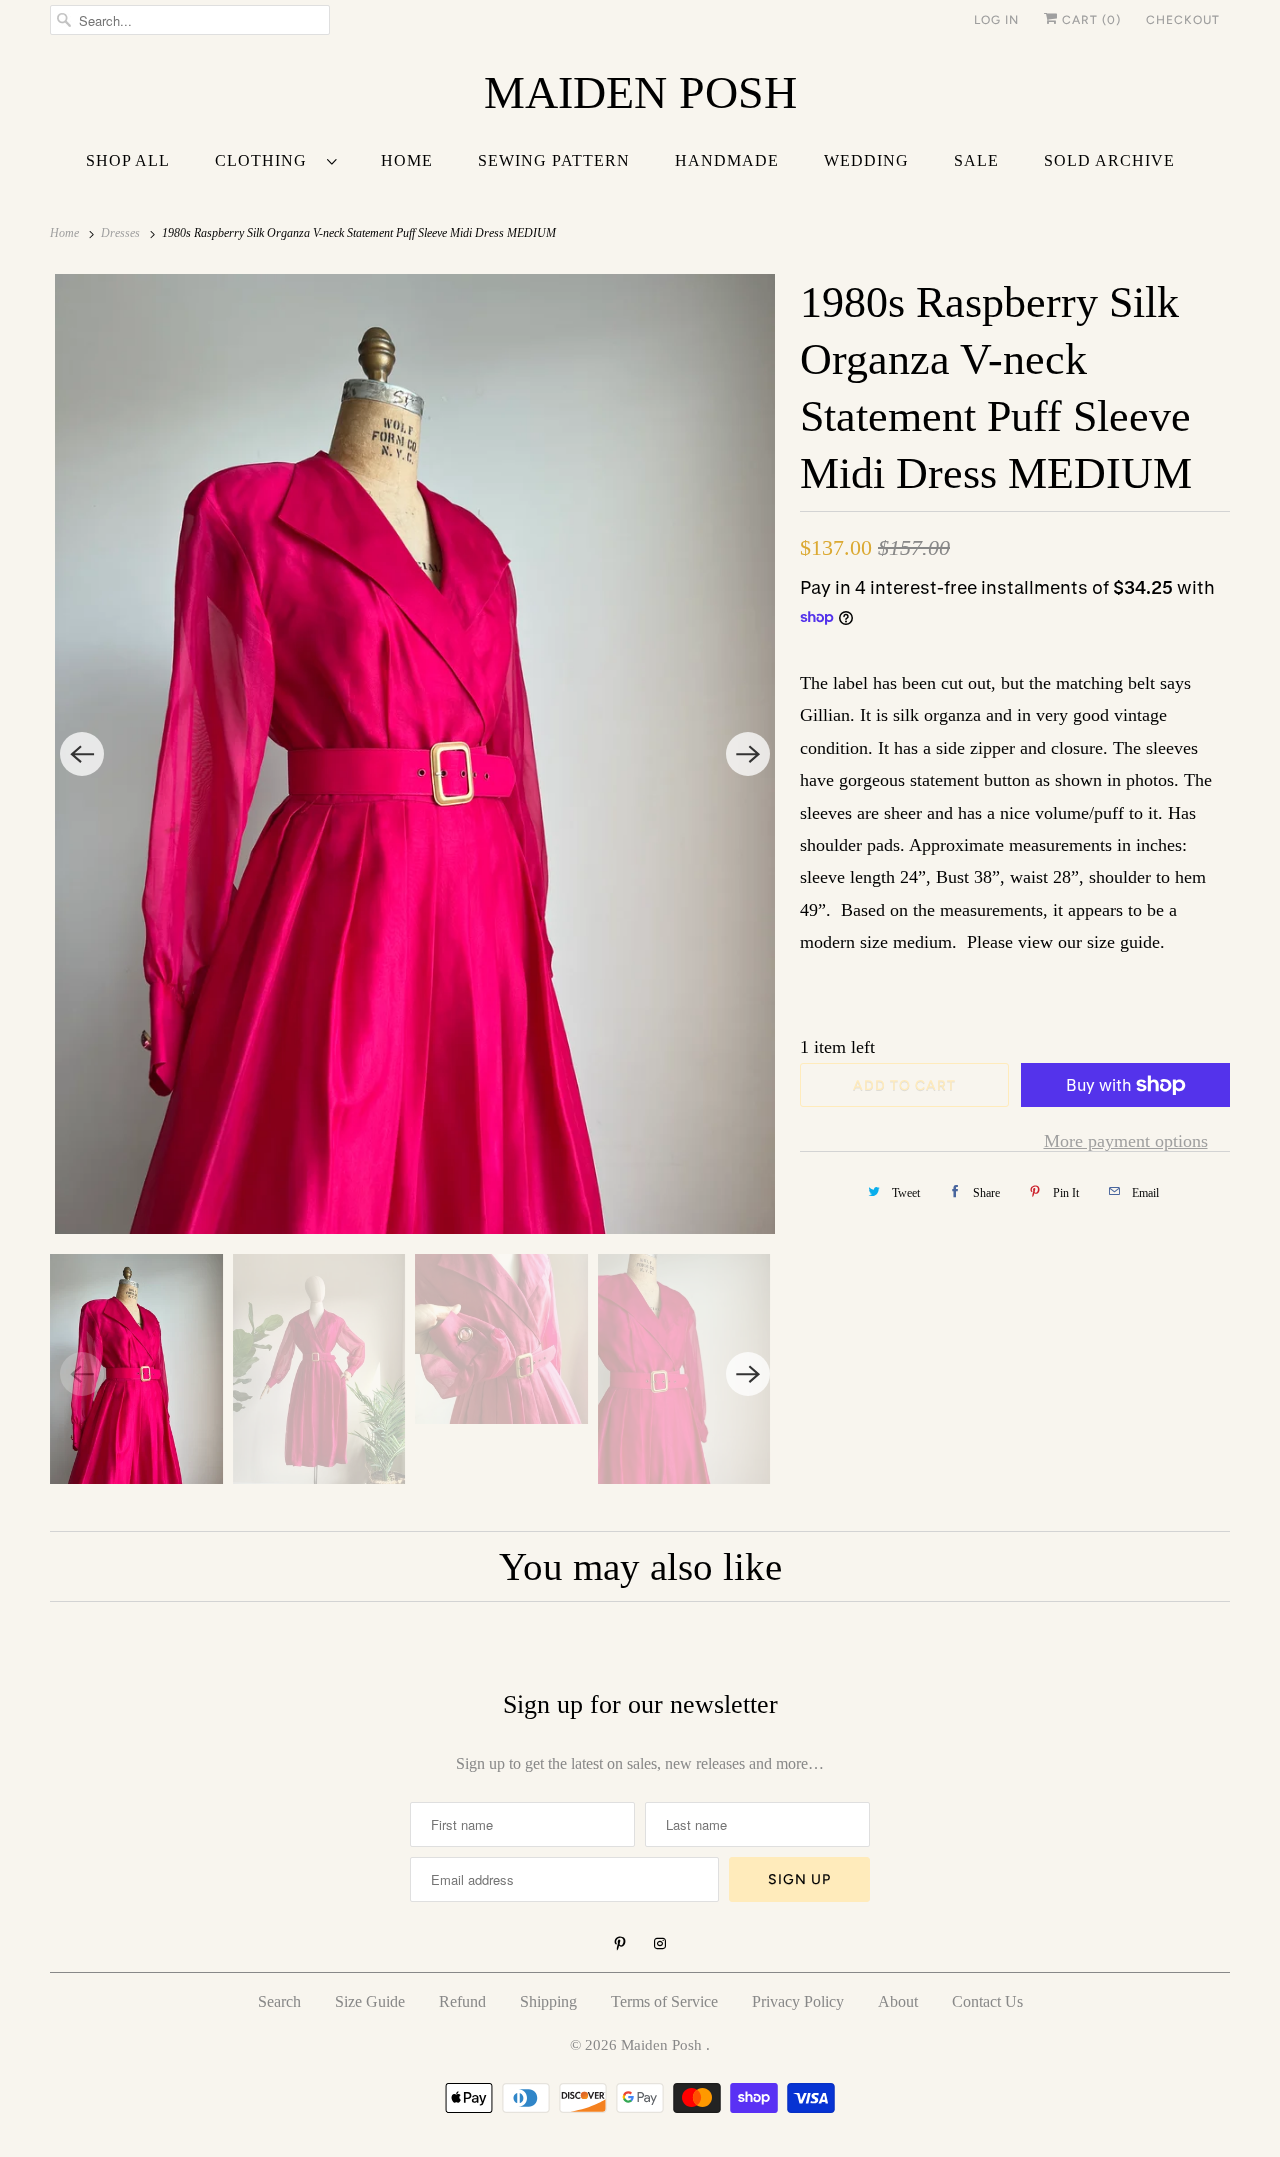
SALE (976, 160)
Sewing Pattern (554, 160)
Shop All (128, 160)
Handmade (727, 160)
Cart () (1089, 20)
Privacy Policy (798, 2001)
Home (407, 160)
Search (279, 2001)
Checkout (1183, 20)
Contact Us (987, 2001)
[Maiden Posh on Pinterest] (620, 1944)
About (898, 2001)
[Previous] (82, 754)
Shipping (548, 2001)
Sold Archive (1109, 160)
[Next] (748, 754)
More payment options (1126, 1141)
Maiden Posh (663, 2045)
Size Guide (370, 2001)
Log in (996, 20)
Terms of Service (664, 2001)
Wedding (866, 160)
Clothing (266, 160)
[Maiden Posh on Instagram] (660, 1944)
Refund (462, 2001)
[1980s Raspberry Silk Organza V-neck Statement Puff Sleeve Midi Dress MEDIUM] (415, 754)
